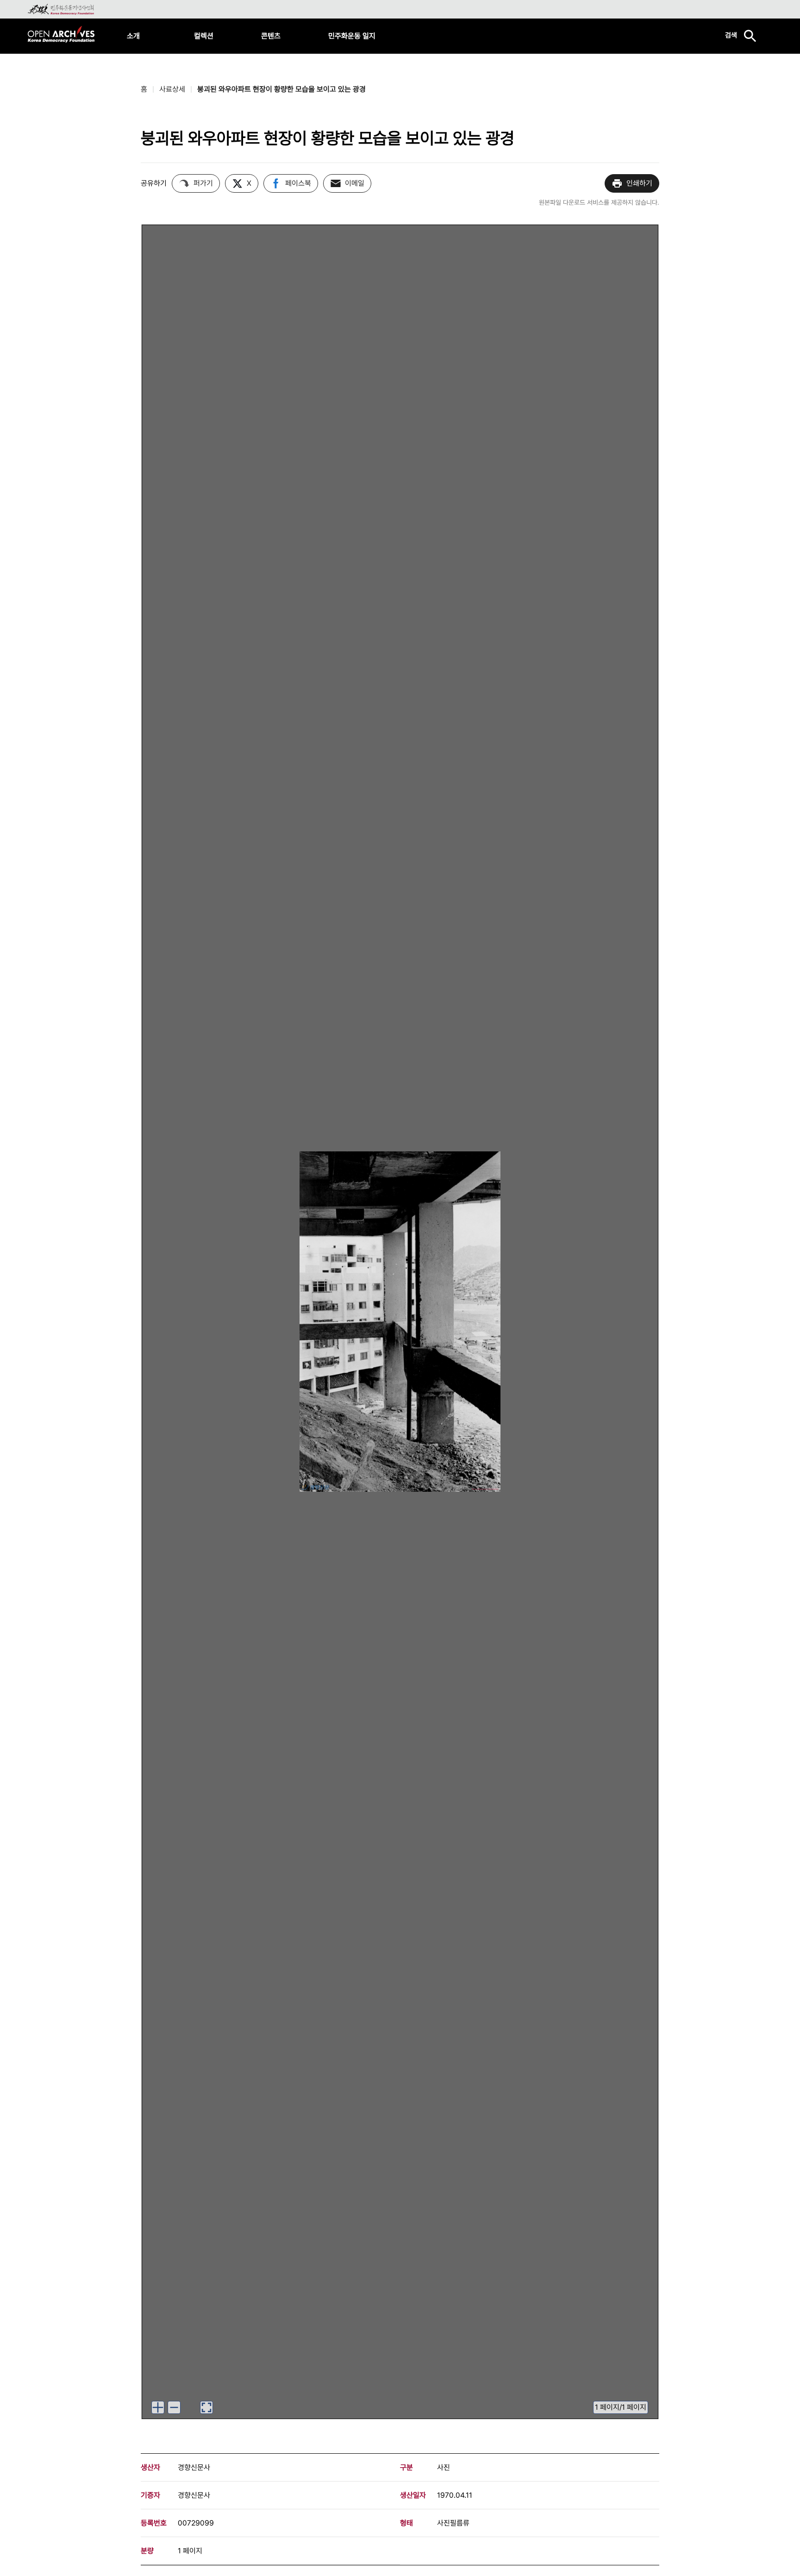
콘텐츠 (271, 36)
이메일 (355, 183)
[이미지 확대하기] (158, 2407)
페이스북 (298, 183)
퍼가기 (203, 183)
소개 (133, 36)
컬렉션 (204, 36)
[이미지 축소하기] (174, 2407)
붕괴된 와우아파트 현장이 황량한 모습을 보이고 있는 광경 (281, 89)
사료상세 (172, 89)
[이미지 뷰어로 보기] (206, 2407)
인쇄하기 (639, 183)
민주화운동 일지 (352, 36)
